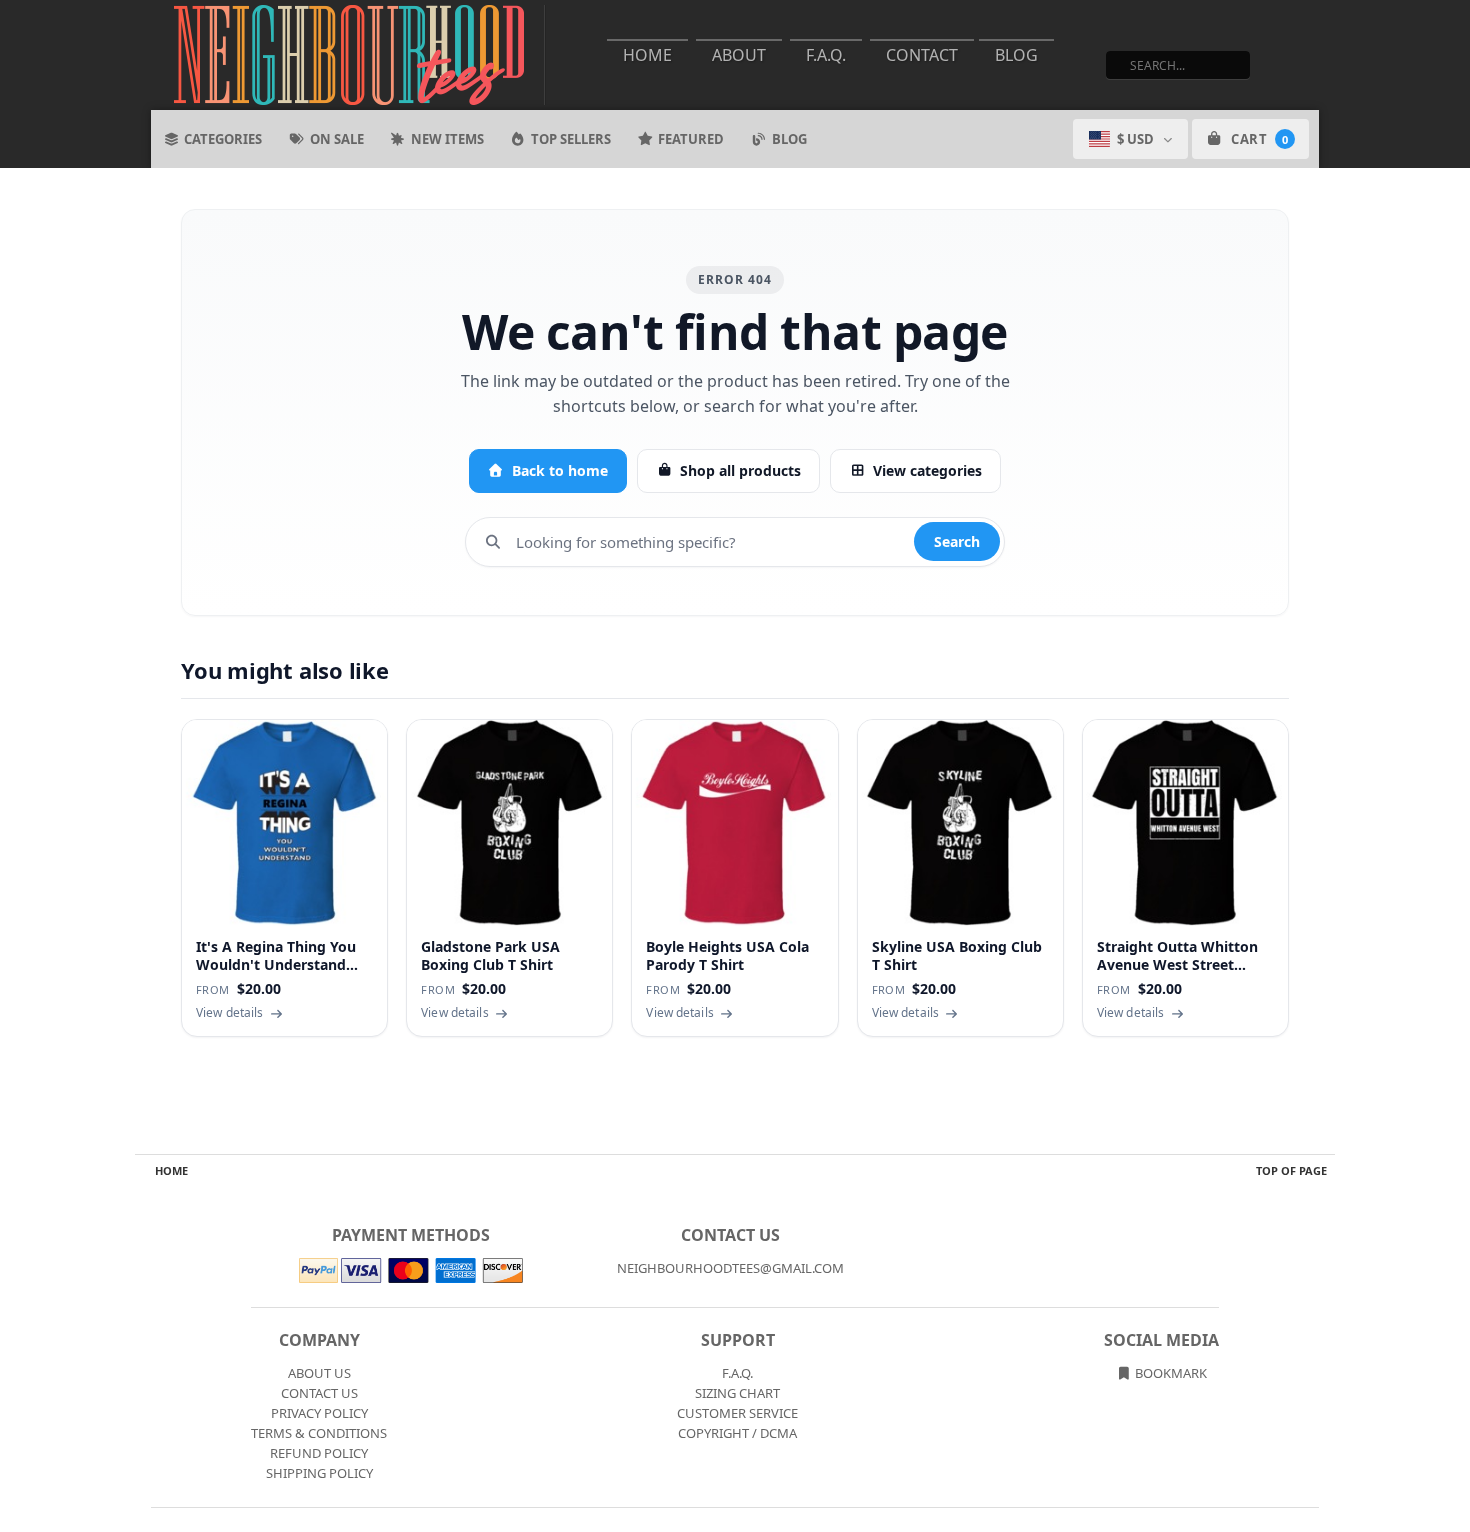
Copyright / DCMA (737, 1433)
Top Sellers (571, 139)
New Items (447, 139)
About (739, 55)
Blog (1016, 55)
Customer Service (737, 1413)
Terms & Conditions (319, 1433)
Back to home (560, 470)
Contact (922, 55)
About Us (319, 1373)
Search (957, 541)
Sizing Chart (737, 1393)
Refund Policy (319, 1453)
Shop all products (740, 470)
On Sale (337, 139)
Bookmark (1169, 1373)
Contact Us (319, 1393)
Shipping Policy (319, 1473)
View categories (927, 470)
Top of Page (1291, 1170)
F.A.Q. (826, 55)
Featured (691, 139)
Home (647, 55)
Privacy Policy (319, 1413)
